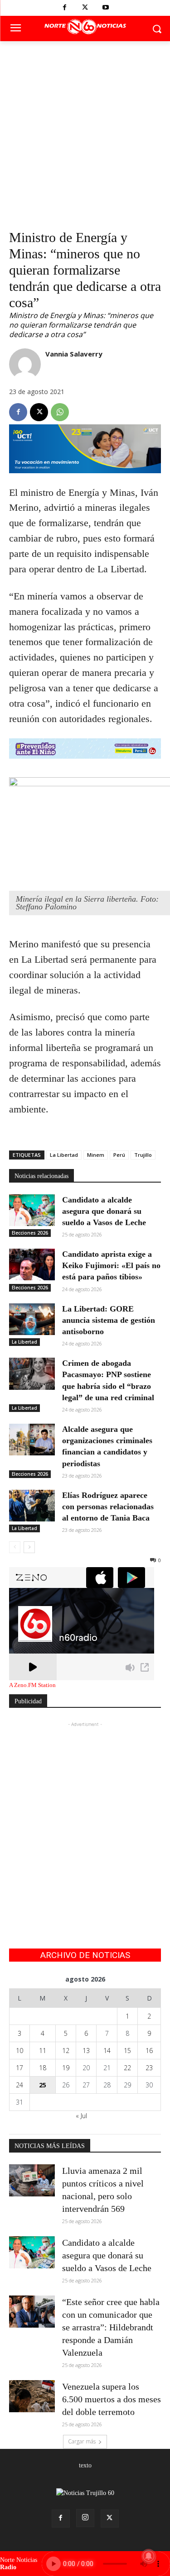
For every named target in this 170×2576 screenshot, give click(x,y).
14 (107, 2051)
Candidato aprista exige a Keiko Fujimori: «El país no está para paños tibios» (111, 1265)
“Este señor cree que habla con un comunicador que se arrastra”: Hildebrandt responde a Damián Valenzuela (111, 2327)
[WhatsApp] (60, 412)
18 (43, 2068)
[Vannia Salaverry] (25, 364)
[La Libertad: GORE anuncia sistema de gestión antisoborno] (32, 1319)
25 (43, 2085)
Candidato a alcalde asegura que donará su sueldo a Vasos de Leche (104, 1211)
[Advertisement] (85, 131)
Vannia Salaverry (74, 354)
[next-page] (29, 1547)
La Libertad (64, 1155)
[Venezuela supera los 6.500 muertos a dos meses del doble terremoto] (32, 2396)
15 (127, 2051)
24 (19, 2085)
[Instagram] (85, 2518)
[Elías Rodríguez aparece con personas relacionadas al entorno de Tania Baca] (32, 1506)
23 (149, 2068)
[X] (85, 8)
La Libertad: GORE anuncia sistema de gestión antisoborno (109, 1320)
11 (43, 2051)
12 (66, 2051)
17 (19, 2068)
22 (127, 2068)
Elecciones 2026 (30, 1233)
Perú (119, 1155)
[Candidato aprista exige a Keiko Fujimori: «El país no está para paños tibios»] (32, 1264)
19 (66, 2068)
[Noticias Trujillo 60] (85, 27)
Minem (96, 1155)
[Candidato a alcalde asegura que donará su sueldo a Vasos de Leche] (32, 1210)
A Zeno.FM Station (32, 1685)
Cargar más (82, 2441)
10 (19, 2051)
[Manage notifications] (149, 2556)
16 (149, 2051)
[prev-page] (15, 1547)
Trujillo (143, 1155)
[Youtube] (105, 8)
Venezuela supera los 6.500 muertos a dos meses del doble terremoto (112, 2399)
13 (86, 2051)
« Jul (81, 2116)
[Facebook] (65, 8)
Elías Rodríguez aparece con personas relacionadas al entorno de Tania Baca (108, 1507)
